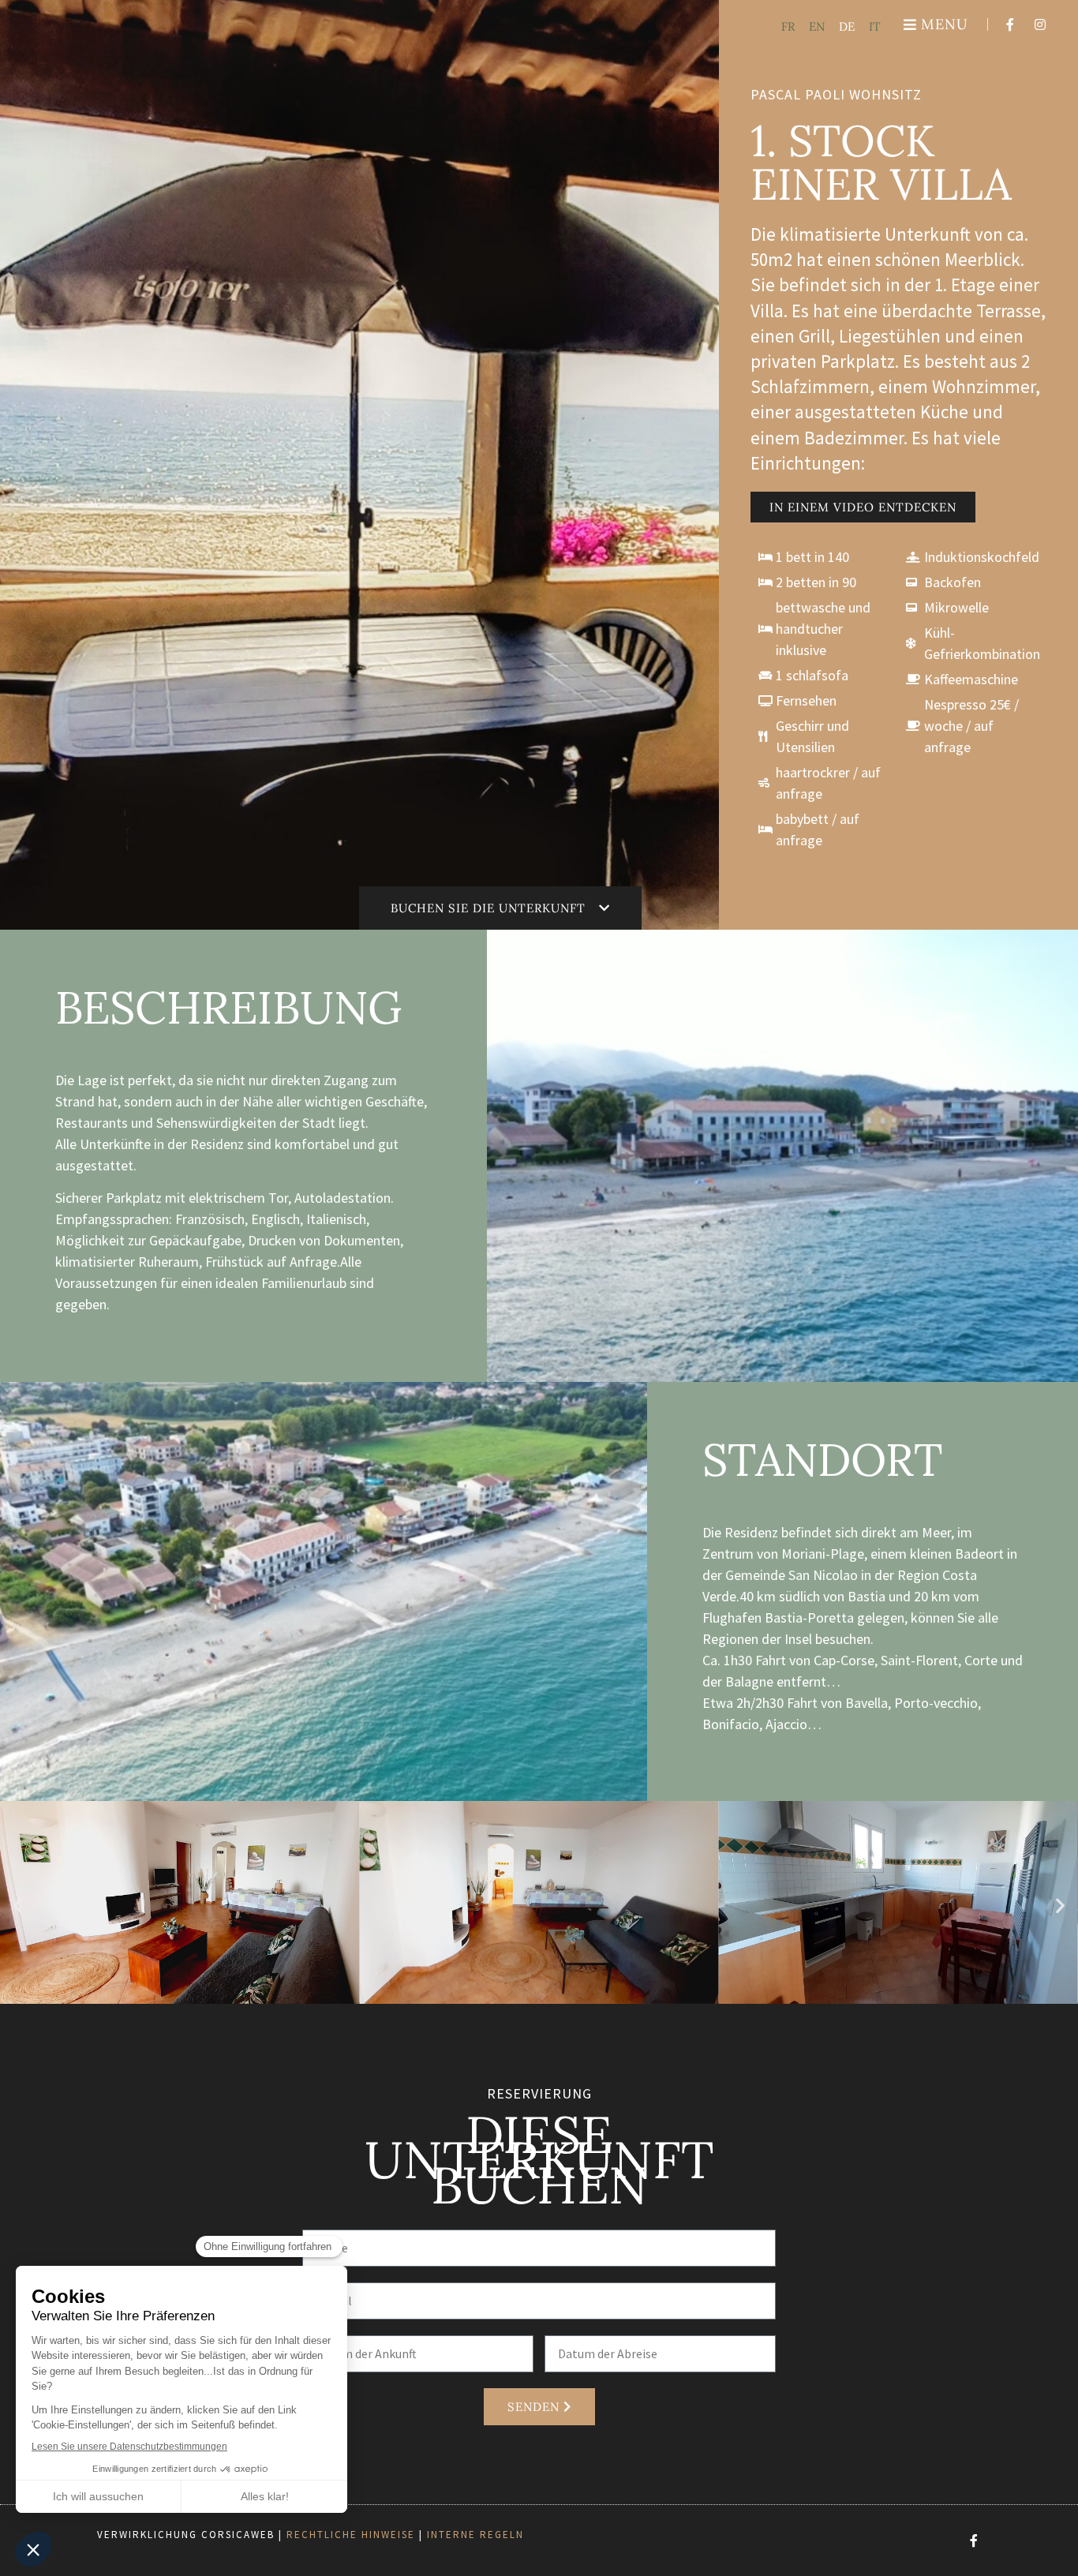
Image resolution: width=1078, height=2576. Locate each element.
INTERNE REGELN (475, 2535)
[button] (18, 1905)
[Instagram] (1040, 24)
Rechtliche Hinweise (351, 2535)
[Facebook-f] (1010, 24)
